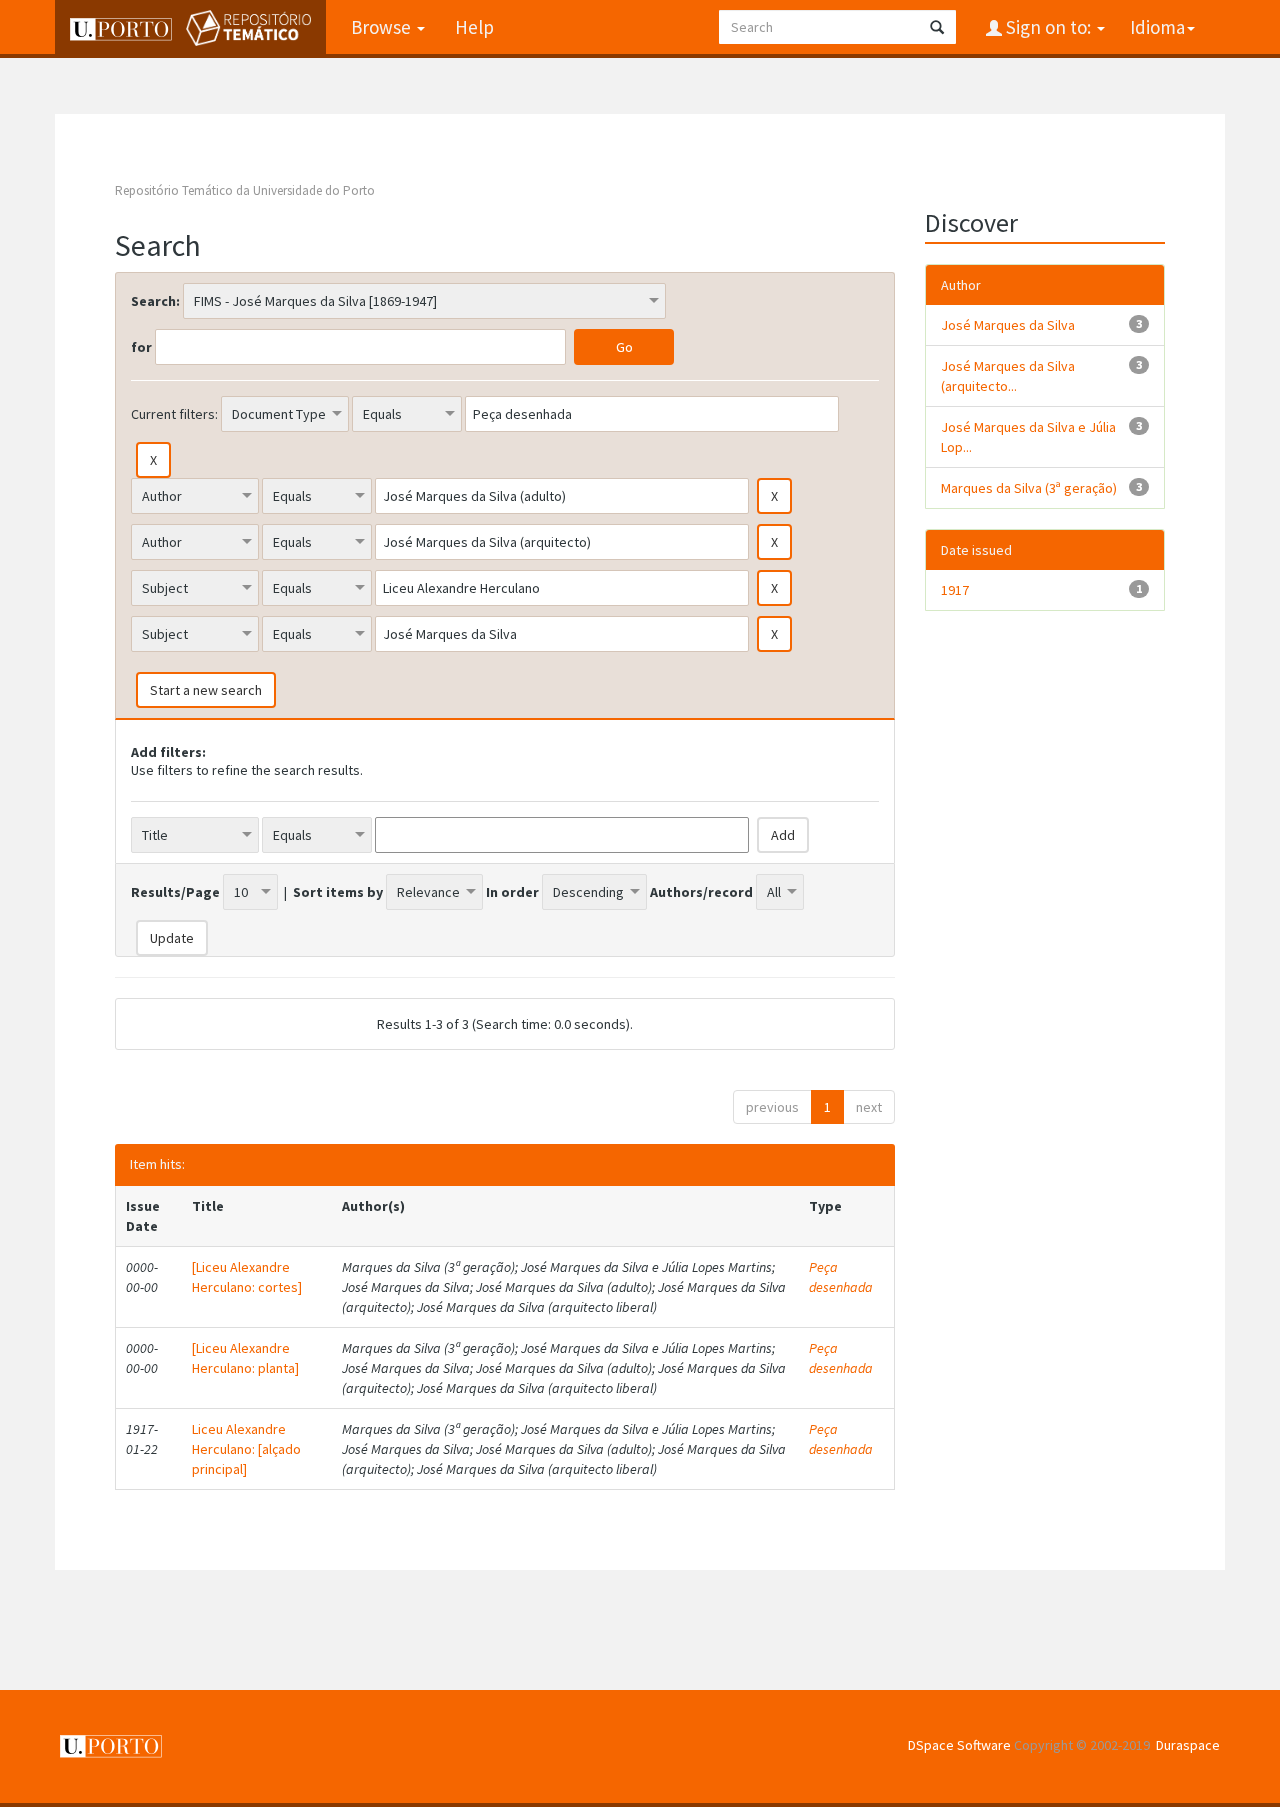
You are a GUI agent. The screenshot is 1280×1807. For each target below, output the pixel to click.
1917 (955, 590)
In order (512, 892)
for (141, 347)
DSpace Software (959, 1745)
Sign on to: (1048, 27)
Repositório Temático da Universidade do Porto (245, 190)
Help (474, 27)
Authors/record (701, 892)
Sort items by (338, 892)
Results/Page (175, 892)
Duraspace (1188, 1745)
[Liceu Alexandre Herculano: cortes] (247, 1277)
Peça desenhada (841, 1277)
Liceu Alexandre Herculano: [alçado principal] (246, 1449)
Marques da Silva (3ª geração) (1029, 488)
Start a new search (206, 690)
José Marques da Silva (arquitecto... (1008, 376)
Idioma (1157, 27)
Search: (155, 301)
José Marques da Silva (1008, 325)
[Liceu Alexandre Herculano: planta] (245, 1358)
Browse (383, 27)
